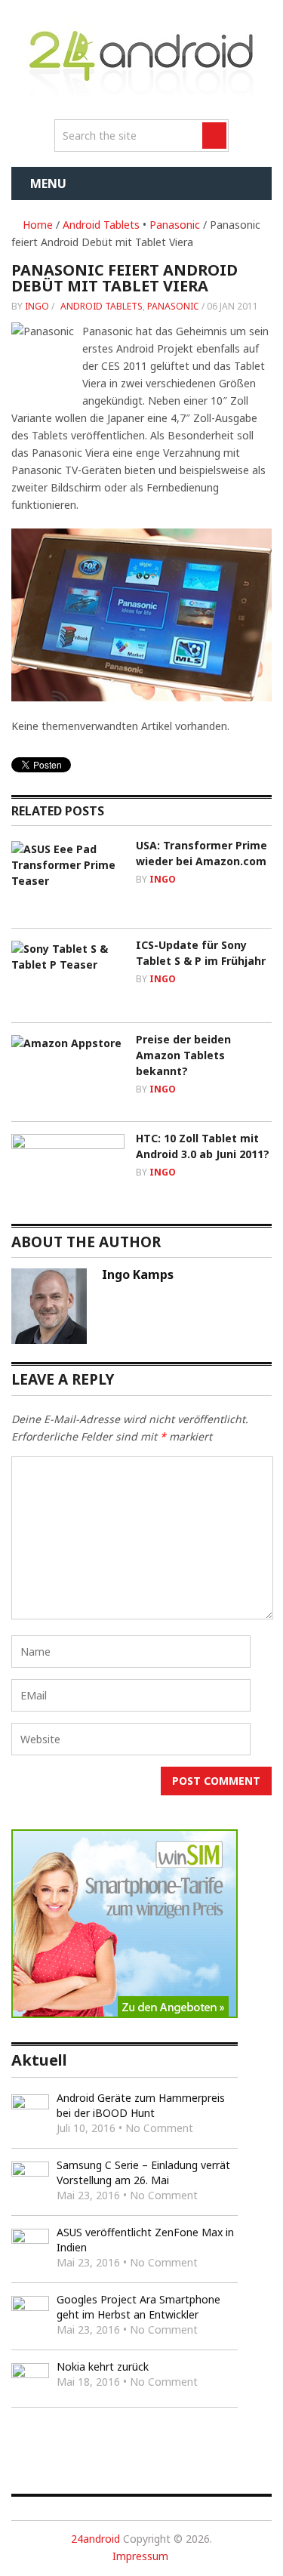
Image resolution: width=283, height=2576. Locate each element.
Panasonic (175, 225)
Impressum (140, 2556)
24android (95, 2539)
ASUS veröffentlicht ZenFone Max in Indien (145, 2240)
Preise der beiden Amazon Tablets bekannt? (183, 1055)
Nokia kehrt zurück (103, 2366)
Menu (48, 183)
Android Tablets (101, 225)
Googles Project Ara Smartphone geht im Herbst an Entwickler (138, 2307)
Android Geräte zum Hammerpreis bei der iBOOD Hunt (141, 2105)
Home (36, 225)
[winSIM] (125, 2014)
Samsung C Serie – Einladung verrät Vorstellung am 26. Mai (143, 2172)
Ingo (37, 306)
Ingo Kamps (138, 1274)
